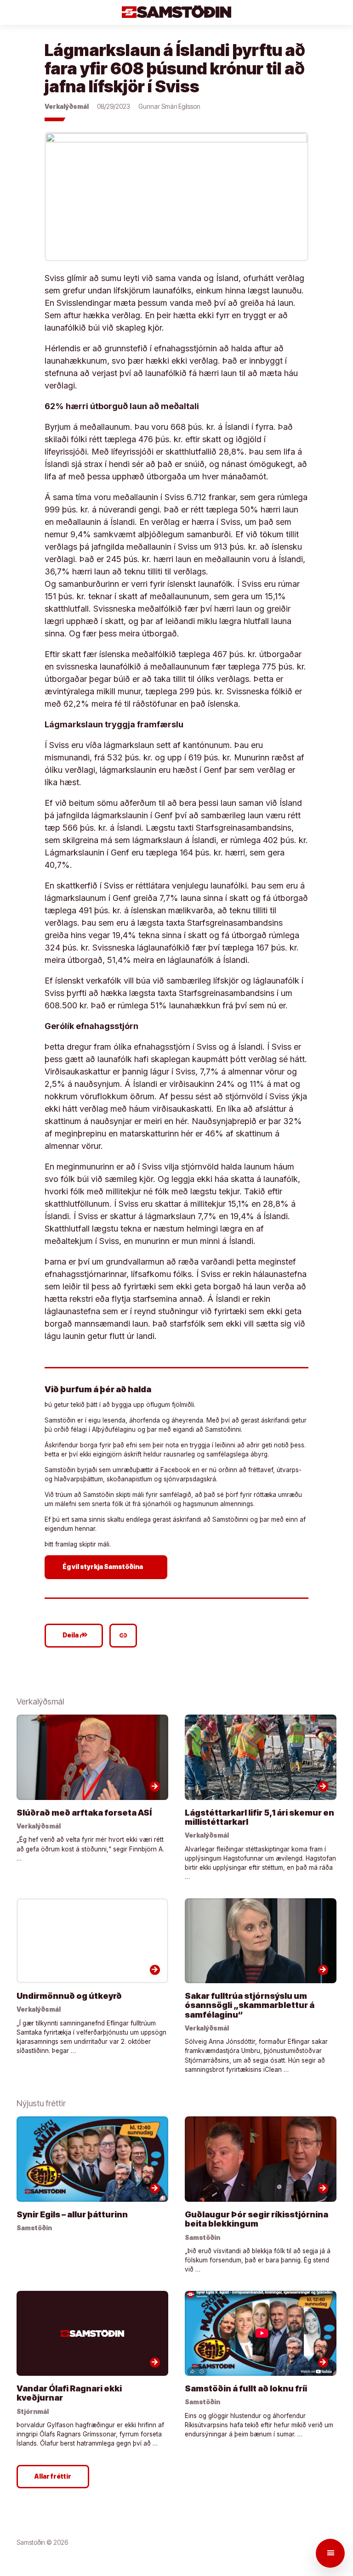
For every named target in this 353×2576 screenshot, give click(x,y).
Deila (75, 1635)
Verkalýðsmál (67, 107)
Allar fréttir (53, 2476)
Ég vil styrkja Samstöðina (107, 1567)
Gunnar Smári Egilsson (169, 107)
